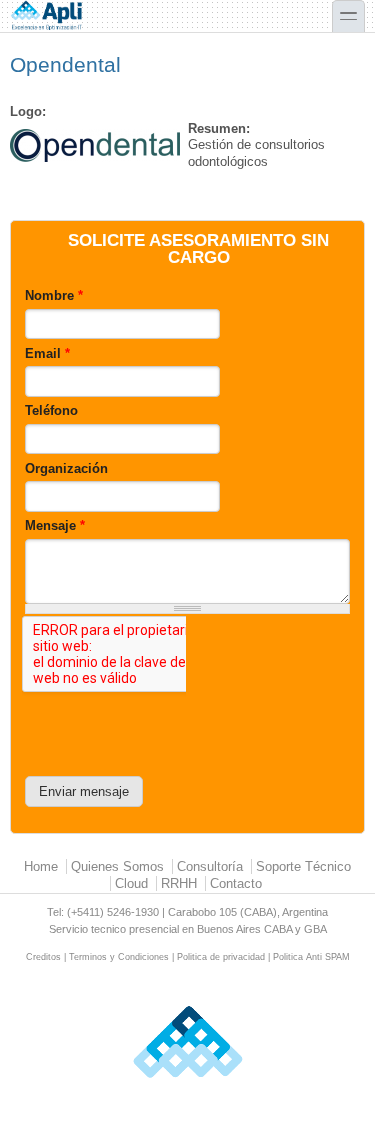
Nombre (54, 295)
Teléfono (51, 410)
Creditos (43, 957)
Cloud (131, 883)
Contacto (236, 883)
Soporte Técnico (303, 866)
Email (47, 353)
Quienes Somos (117, 866)
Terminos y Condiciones (119, 957)
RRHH (179, 883)
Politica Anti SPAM (311, 957)
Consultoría (210, 866)
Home (41, 866)
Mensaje (55, 525)
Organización (66, 468)
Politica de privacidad (221, 957)
